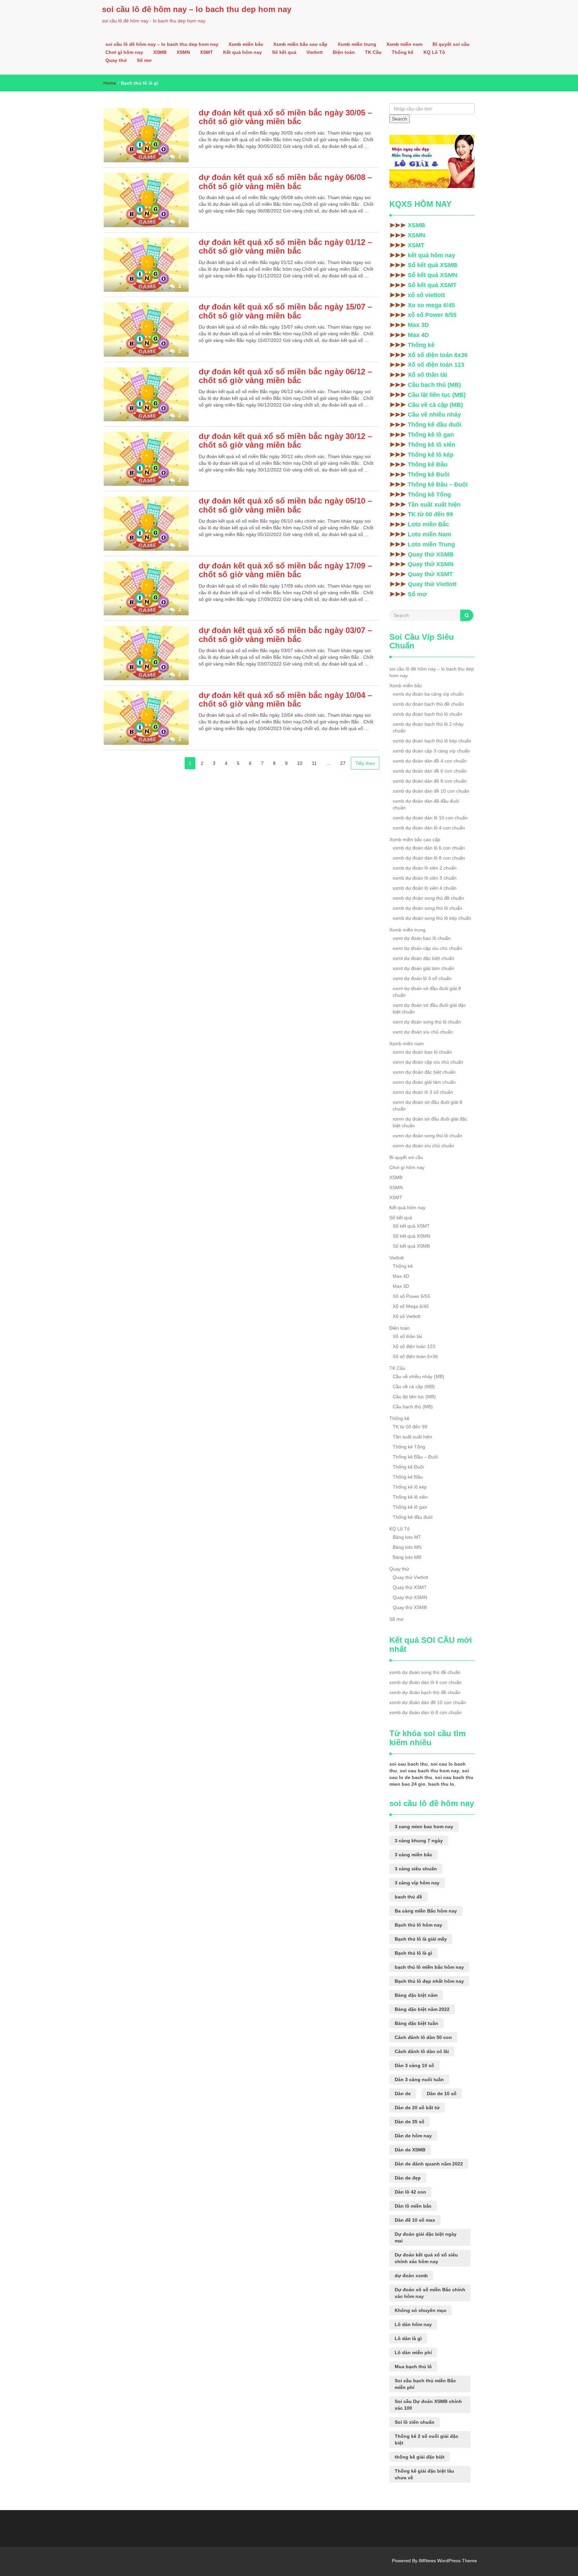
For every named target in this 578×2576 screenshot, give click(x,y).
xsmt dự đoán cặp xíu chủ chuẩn (427, 948)
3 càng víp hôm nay (417, 1883)
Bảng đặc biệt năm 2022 (422, 2009)
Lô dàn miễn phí (413, 2352)
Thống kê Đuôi (429, 474)
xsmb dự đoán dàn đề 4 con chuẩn (430, 761)
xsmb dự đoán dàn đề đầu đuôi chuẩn (426, 804)
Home (110, 83)
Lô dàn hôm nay (413, 2324)
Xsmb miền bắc (246, 44)
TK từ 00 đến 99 (430, 514)
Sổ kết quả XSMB (432, 265)
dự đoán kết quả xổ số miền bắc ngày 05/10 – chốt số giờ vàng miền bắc (285, 505)
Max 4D (418, 335)
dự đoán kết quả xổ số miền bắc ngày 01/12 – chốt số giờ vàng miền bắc (285, 246)
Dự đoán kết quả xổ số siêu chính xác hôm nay (426, 2258)
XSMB (160, 52)
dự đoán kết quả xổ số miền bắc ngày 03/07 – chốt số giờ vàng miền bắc (285, 635)
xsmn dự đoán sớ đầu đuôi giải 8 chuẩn (427, 1105)
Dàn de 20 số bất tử (417, 2108)
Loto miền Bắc (428, 524)
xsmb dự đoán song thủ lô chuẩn (427, 908)
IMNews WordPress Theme (448, 2561)
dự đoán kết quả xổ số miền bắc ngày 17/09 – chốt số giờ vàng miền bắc (285, 570)
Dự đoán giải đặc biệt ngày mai (426, 2237)
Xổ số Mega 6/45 (411, 1306)
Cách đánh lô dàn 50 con (423, 2037)
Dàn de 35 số (410, 2122)
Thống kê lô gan (431, 435)
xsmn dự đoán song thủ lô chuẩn (427, 1136)
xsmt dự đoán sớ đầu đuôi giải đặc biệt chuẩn (429, 1008)
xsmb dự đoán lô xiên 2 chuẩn (425, 868)
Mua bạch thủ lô (413, 2367)
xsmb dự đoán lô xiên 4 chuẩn (425, 888)
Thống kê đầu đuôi (435, 425)
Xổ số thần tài (427, 375)
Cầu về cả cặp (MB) (435, 405)
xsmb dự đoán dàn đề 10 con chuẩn (431, 791)
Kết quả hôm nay (243, 52)
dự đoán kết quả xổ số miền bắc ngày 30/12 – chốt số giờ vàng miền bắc (285, 440)
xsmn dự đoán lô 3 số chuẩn (423, 1092)
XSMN (183, 52)
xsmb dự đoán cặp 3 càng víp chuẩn (431, 751)
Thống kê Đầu (428, 464)
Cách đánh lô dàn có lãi (422, 2051)
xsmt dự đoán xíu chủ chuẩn (423, 1032)
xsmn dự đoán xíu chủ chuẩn (423, 1146)
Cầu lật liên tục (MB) (437, 395)
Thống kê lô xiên (431, 445)
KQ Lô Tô (434, 52)
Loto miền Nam (429, 534)
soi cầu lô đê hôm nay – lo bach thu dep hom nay (197, 9)
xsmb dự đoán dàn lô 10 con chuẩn (430, 818)
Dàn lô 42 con (410, 2192)
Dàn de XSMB (410, 2150)
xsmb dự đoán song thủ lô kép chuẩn (432, 918)
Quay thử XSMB (431, 554)
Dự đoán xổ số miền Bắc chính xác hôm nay (430, 2293)
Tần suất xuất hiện (434, 505)
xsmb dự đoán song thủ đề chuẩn (428, 898)
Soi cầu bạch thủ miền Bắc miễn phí (425, 2384)
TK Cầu (373, 52)
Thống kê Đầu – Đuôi (438, 484)
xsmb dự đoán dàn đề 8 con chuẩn (430, 781)
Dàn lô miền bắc (413, 2206)
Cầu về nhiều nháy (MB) (418, 1376)
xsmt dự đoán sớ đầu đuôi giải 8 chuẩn (427, 992)
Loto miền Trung (431, 544)
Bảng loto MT (407, 1537)
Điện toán (344, 52)
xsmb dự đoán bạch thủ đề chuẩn (428, 704)
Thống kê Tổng (429, 495)
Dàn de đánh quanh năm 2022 (429, 2164)
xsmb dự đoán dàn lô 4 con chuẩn (429, 828)
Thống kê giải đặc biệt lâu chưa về (424, 2474)
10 (300, 763)
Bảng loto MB (407, 1557)
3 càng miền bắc (413, 1855)
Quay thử (116, 60)
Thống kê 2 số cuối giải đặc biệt (426, 2439)
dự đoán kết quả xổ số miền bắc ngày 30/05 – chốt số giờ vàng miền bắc (285, 117)
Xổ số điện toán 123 (436, 365)
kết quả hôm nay (431, 255)
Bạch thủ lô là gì (413, 1953)
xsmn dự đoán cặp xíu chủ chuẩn (428, 1062)
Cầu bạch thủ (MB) (434, 385)
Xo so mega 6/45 (431, 305)
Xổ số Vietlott (407, 1316)
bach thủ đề (408, 1897)
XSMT (207, 52)
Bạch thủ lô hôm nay (418, 1925)
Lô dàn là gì (408, 2338)
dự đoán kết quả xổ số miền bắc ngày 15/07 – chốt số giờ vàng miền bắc (285, 311)
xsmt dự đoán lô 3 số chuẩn (422, 978)
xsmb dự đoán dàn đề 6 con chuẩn (430, 771)
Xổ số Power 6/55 (411, 1296)
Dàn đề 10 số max (415, 2220)
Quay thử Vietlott (432, 584)
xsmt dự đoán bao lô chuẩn (422, 938)
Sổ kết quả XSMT (432, 285)
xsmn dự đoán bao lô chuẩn (422, 1052)
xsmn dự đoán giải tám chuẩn (424, 1082)
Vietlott (315, 52)
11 (314, 763)
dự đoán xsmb (411, 2276)
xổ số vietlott (426, 295)
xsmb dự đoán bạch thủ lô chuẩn (427, 714)
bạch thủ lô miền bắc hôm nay (429, 1967)
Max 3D (418, 325)
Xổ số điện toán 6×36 (415, 1356)
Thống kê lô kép (431, 455)
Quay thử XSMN (431, 564)
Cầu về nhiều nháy (434, 415)
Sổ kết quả (284, 52)
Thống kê (403, 52)
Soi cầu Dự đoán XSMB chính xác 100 (428, 2405)
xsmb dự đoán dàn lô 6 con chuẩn (429, 848)
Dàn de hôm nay (413, 2136)
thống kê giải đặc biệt (420, 2457)
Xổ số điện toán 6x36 (438, 355)
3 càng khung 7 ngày (419, 1841)
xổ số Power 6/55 (432, 315)
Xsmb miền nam (404, 44)
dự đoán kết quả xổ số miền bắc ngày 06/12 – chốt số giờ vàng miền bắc (285, 376)
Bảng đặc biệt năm (416, 1995)
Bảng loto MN (407, 1547)
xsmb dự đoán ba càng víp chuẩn (428, 694)
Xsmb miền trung (357, 44)
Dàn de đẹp (408, 2178)
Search (400, 119)
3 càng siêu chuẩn (416, 1869)
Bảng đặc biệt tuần (416, 2023)
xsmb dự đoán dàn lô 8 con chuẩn (429, 858)
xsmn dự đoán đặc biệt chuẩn (424, 1072)
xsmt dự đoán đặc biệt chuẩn (423, 958)
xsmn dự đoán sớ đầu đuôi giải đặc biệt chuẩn (430, 1122)
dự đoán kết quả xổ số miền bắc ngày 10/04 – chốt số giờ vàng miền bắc (285, 699)
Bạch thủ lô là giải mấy (421, 1939)
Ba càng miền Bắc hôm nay (426, 1911)
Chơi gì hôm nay (124, 52)
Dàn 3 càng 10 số (414, 2065)
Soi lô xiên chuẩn (415, 2422)
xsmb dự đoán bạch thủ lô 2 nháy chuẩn (428, 727)
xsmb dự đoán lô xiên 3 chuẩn (425, 878)
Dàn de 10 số (442, 2094)
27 (343, 763)
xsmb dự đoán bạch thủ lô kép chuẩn (432, 741)
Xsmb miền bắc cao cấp (300, 44)
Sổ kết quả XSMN (432, 275)
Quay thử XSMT (430, 574)
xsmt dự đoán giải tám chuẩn (423, 968)
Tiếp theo (365, 763)
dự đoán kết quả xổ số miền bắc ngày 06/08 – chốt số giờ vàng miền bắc (285, 182)
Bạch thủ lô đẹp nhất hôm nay (429, 1981)
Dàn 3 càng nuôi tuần (419, 2079)
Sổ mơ (144, 60)
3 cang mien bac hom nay (424, 1827)
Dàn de (403, 2094)
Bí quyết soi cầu (451, 44)
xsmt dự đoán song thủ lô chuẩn (427, 1022)
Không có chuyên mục (421, 2310)
